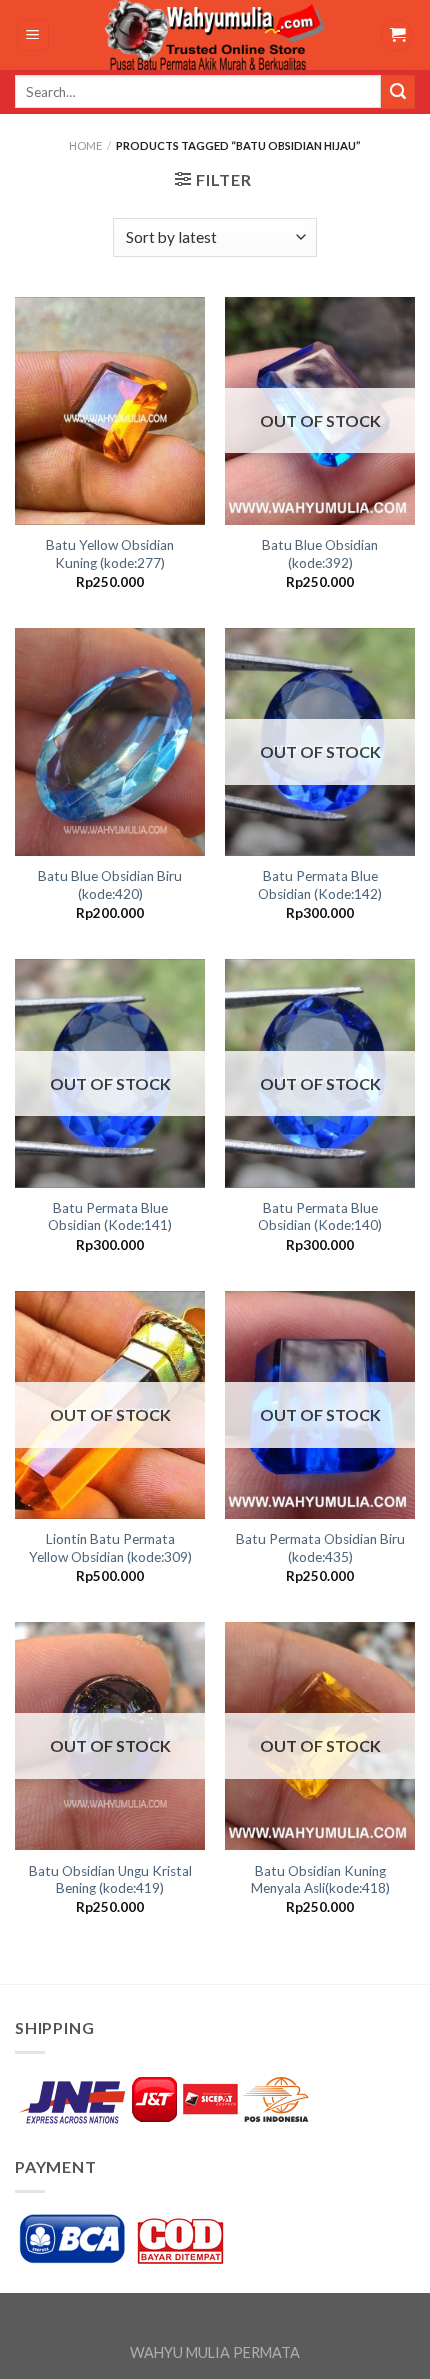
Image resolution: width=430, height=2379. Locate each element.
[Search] (398, 92)
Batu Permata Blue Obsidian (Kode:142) (320, 885)
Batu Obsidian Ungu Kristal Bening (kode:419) (110, 1880)
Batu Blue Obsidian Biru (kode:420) (110, 885)
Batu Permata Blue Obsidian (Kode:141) (110, 1217)
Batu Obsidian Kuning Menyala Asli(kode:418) (320, 1880)
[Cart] (397, 35)
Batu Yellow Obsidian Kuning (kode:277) (110, 554)
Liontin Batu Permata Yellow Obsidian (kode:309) (110, 1548)
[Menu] (33, 35)
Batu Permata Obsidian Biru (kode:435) (320, 1548)
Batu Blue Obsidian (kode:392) (320, 554)
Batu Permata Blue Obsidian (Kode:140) (320, 1217)
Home (85, 145)
